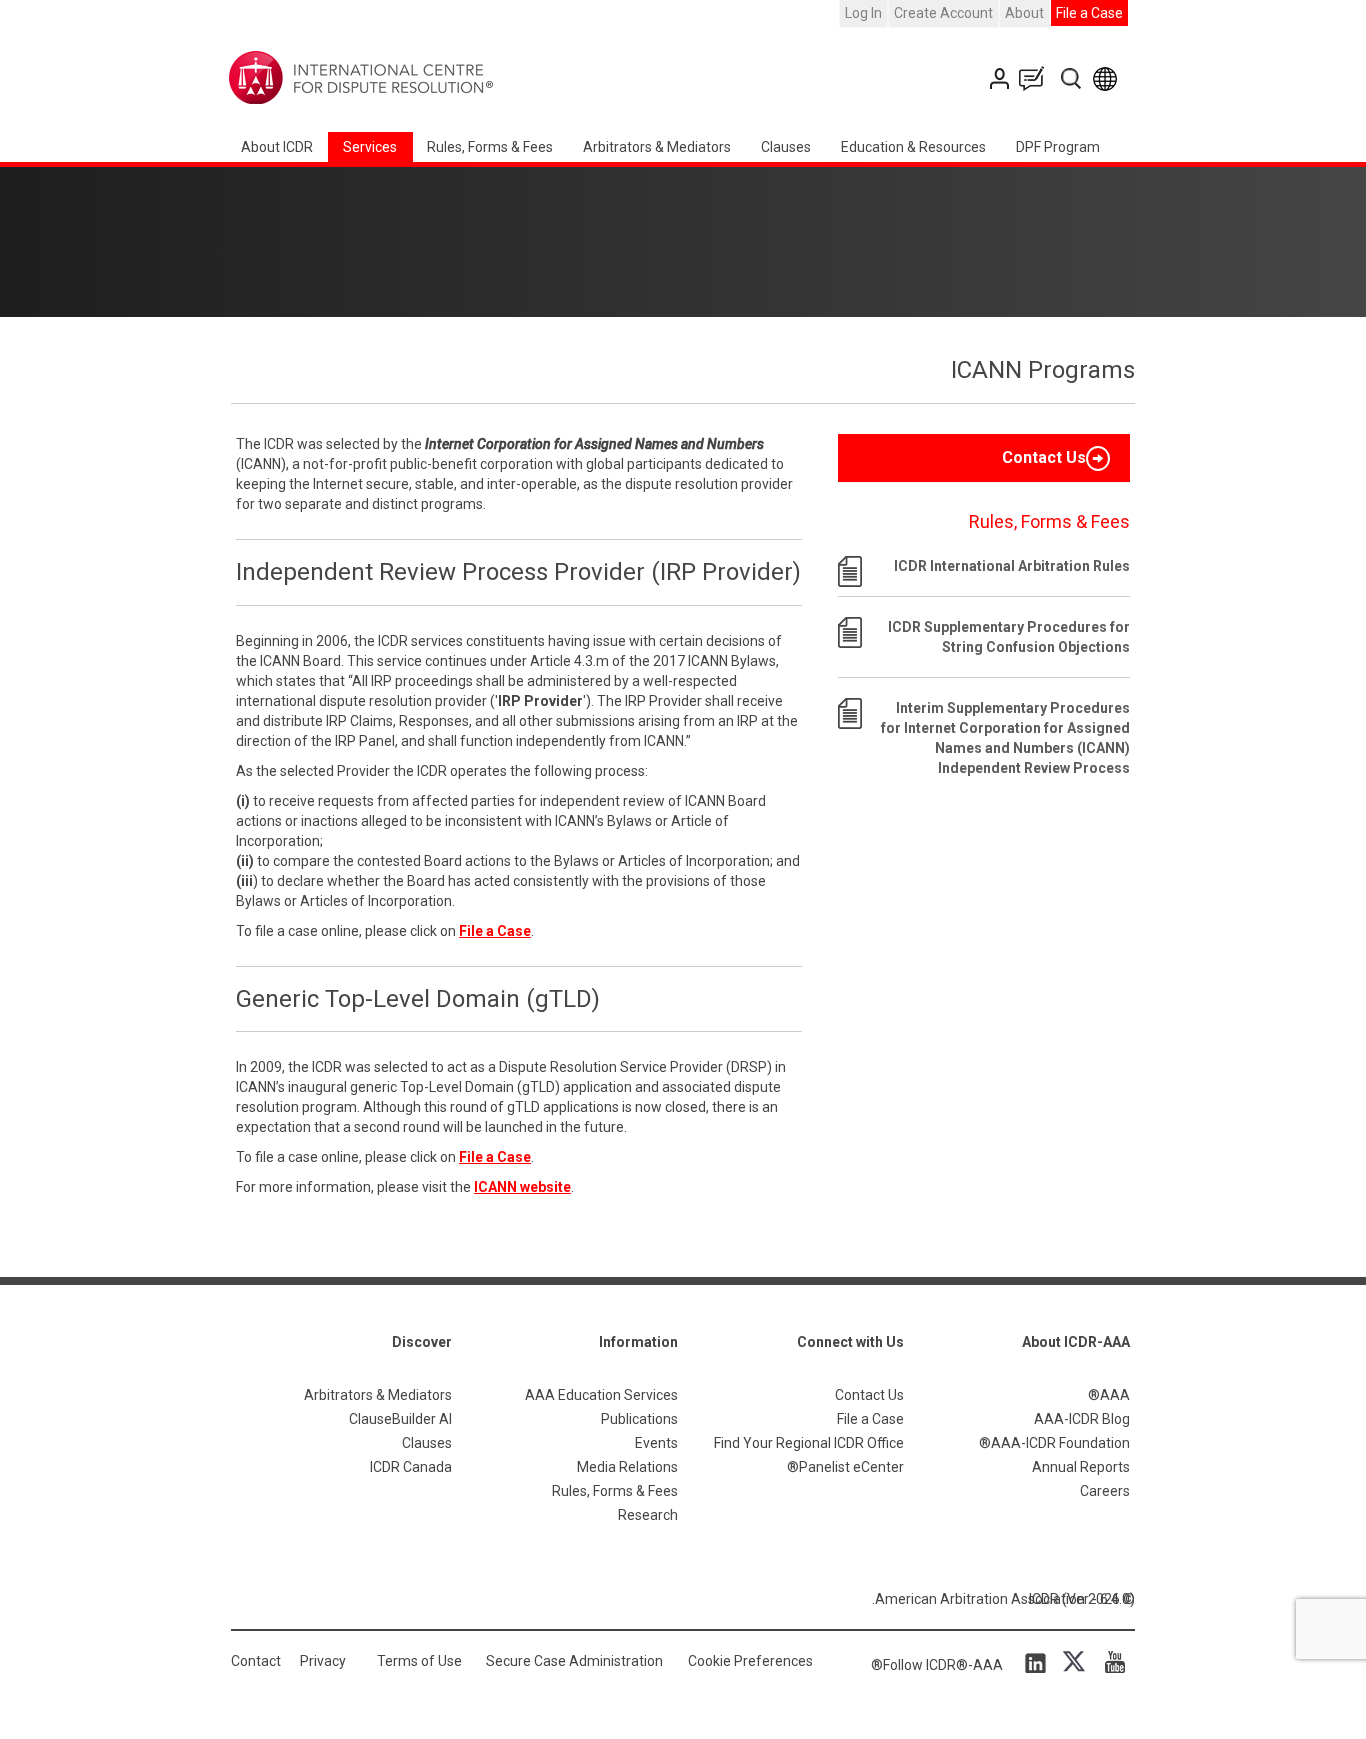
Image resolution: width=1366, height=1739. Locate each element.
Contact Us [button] (1044, 457)
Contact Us (1001, 78)
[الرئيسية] (423, 78)
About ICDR (277, 147)
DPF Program (1058, 147)
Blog (1036, 78)
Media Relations (627, 1467)
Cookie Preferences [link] (750, 1661)
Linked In (1039, 1662)
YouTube (1110, 1662)
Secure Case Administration (574, 1661)
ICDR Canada (411, 1467)
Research (648, 1515)
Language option (1108, 78)
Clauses (786, 147)
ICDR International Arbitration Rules (1012, 566)
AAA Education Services (601, 1395)
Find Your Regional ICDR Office (809, 1443)
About (1024, 13)
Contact (256, 1661)
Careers (1105, 1491)
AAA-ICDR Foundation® (1054, 1443)
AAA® (1109, 1395)
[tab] (984, 458)
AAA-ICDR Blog (1082, 1419)
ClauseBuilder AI (400, 1419)
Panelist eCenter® (845, 1467)
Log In (863, 13)
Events (656, 1443)
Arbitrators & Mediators (378, 1395)
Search (1072, 78)
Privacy (323, 1661)
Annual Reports (1081, 1467)
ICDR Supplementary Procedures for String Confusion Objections (1009, 637)
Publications (639, 1419)
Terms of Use (419, 1661)
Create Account (943, 13)
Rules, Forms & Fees (490, 147)
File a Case (1089, 13)
